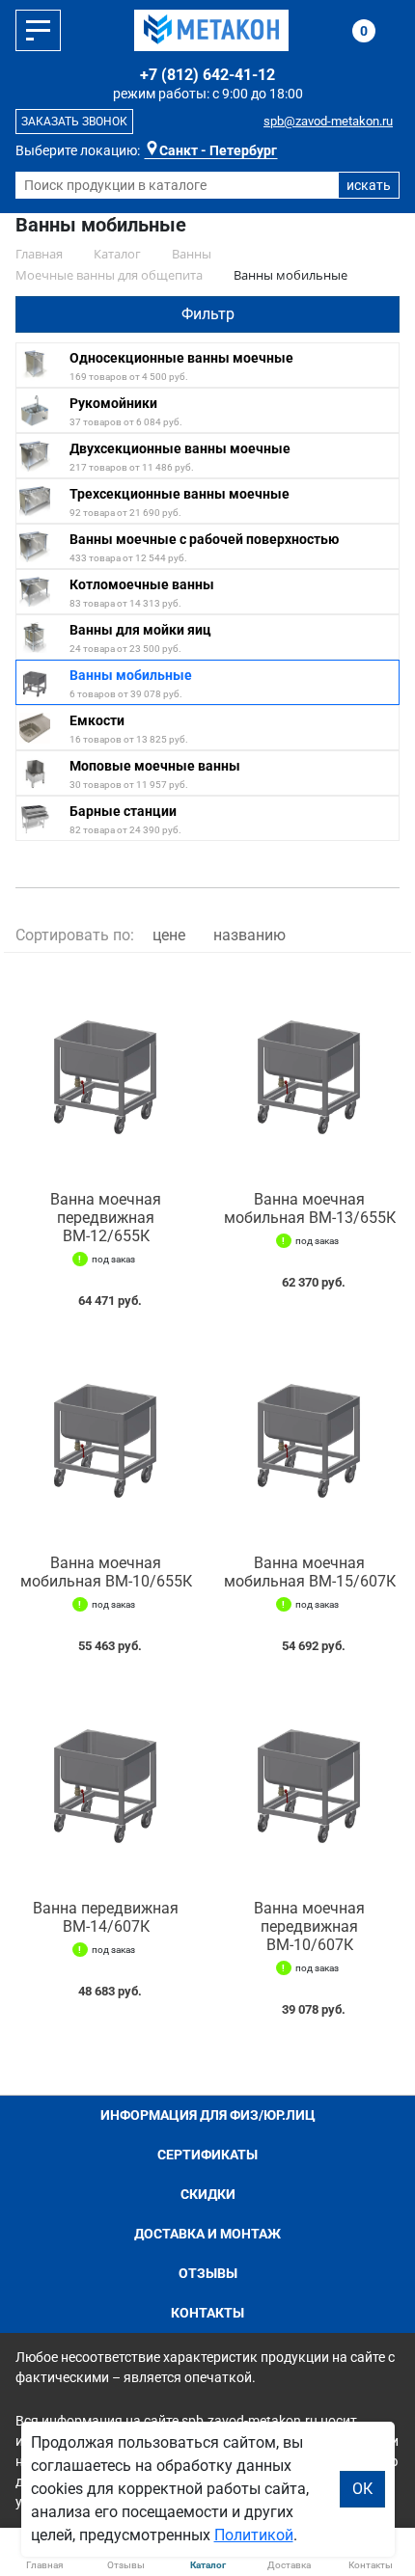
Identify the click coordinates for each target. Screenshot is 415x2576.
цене (169, 935)
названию (249, 935)
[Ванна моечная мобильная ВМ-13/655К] (309, 1072)
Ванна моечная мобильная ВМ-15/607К (310, 1572)
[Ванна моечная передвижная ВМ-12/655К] (106, 1072)
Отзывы (208, 2273)
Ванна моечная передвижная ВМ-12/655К (106, 1218)
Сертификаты (207, 2155)
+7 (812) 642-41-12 (207, 75)
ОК (362, 2489)
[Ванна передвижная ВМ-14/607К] (106, 1781)
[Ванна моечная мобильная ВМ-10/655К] (106, 1436)
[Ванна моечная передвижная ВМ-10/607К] (309, 1781)
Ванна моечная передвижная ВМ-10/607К (309, 1926)
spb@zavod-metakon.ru (328, 121)
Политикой (254, 2535)
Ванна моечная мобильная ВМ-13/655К (310, 1208)
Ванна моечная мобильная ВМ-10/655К (106, 1572)
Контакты (207, 2313)
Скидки (208, 2194)
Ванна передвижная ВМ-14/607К (106, 1917)
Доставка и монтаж (207, 2234)
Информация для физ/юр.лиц (208, 2115)
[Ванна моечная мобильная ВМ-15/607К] (309, 1436)
